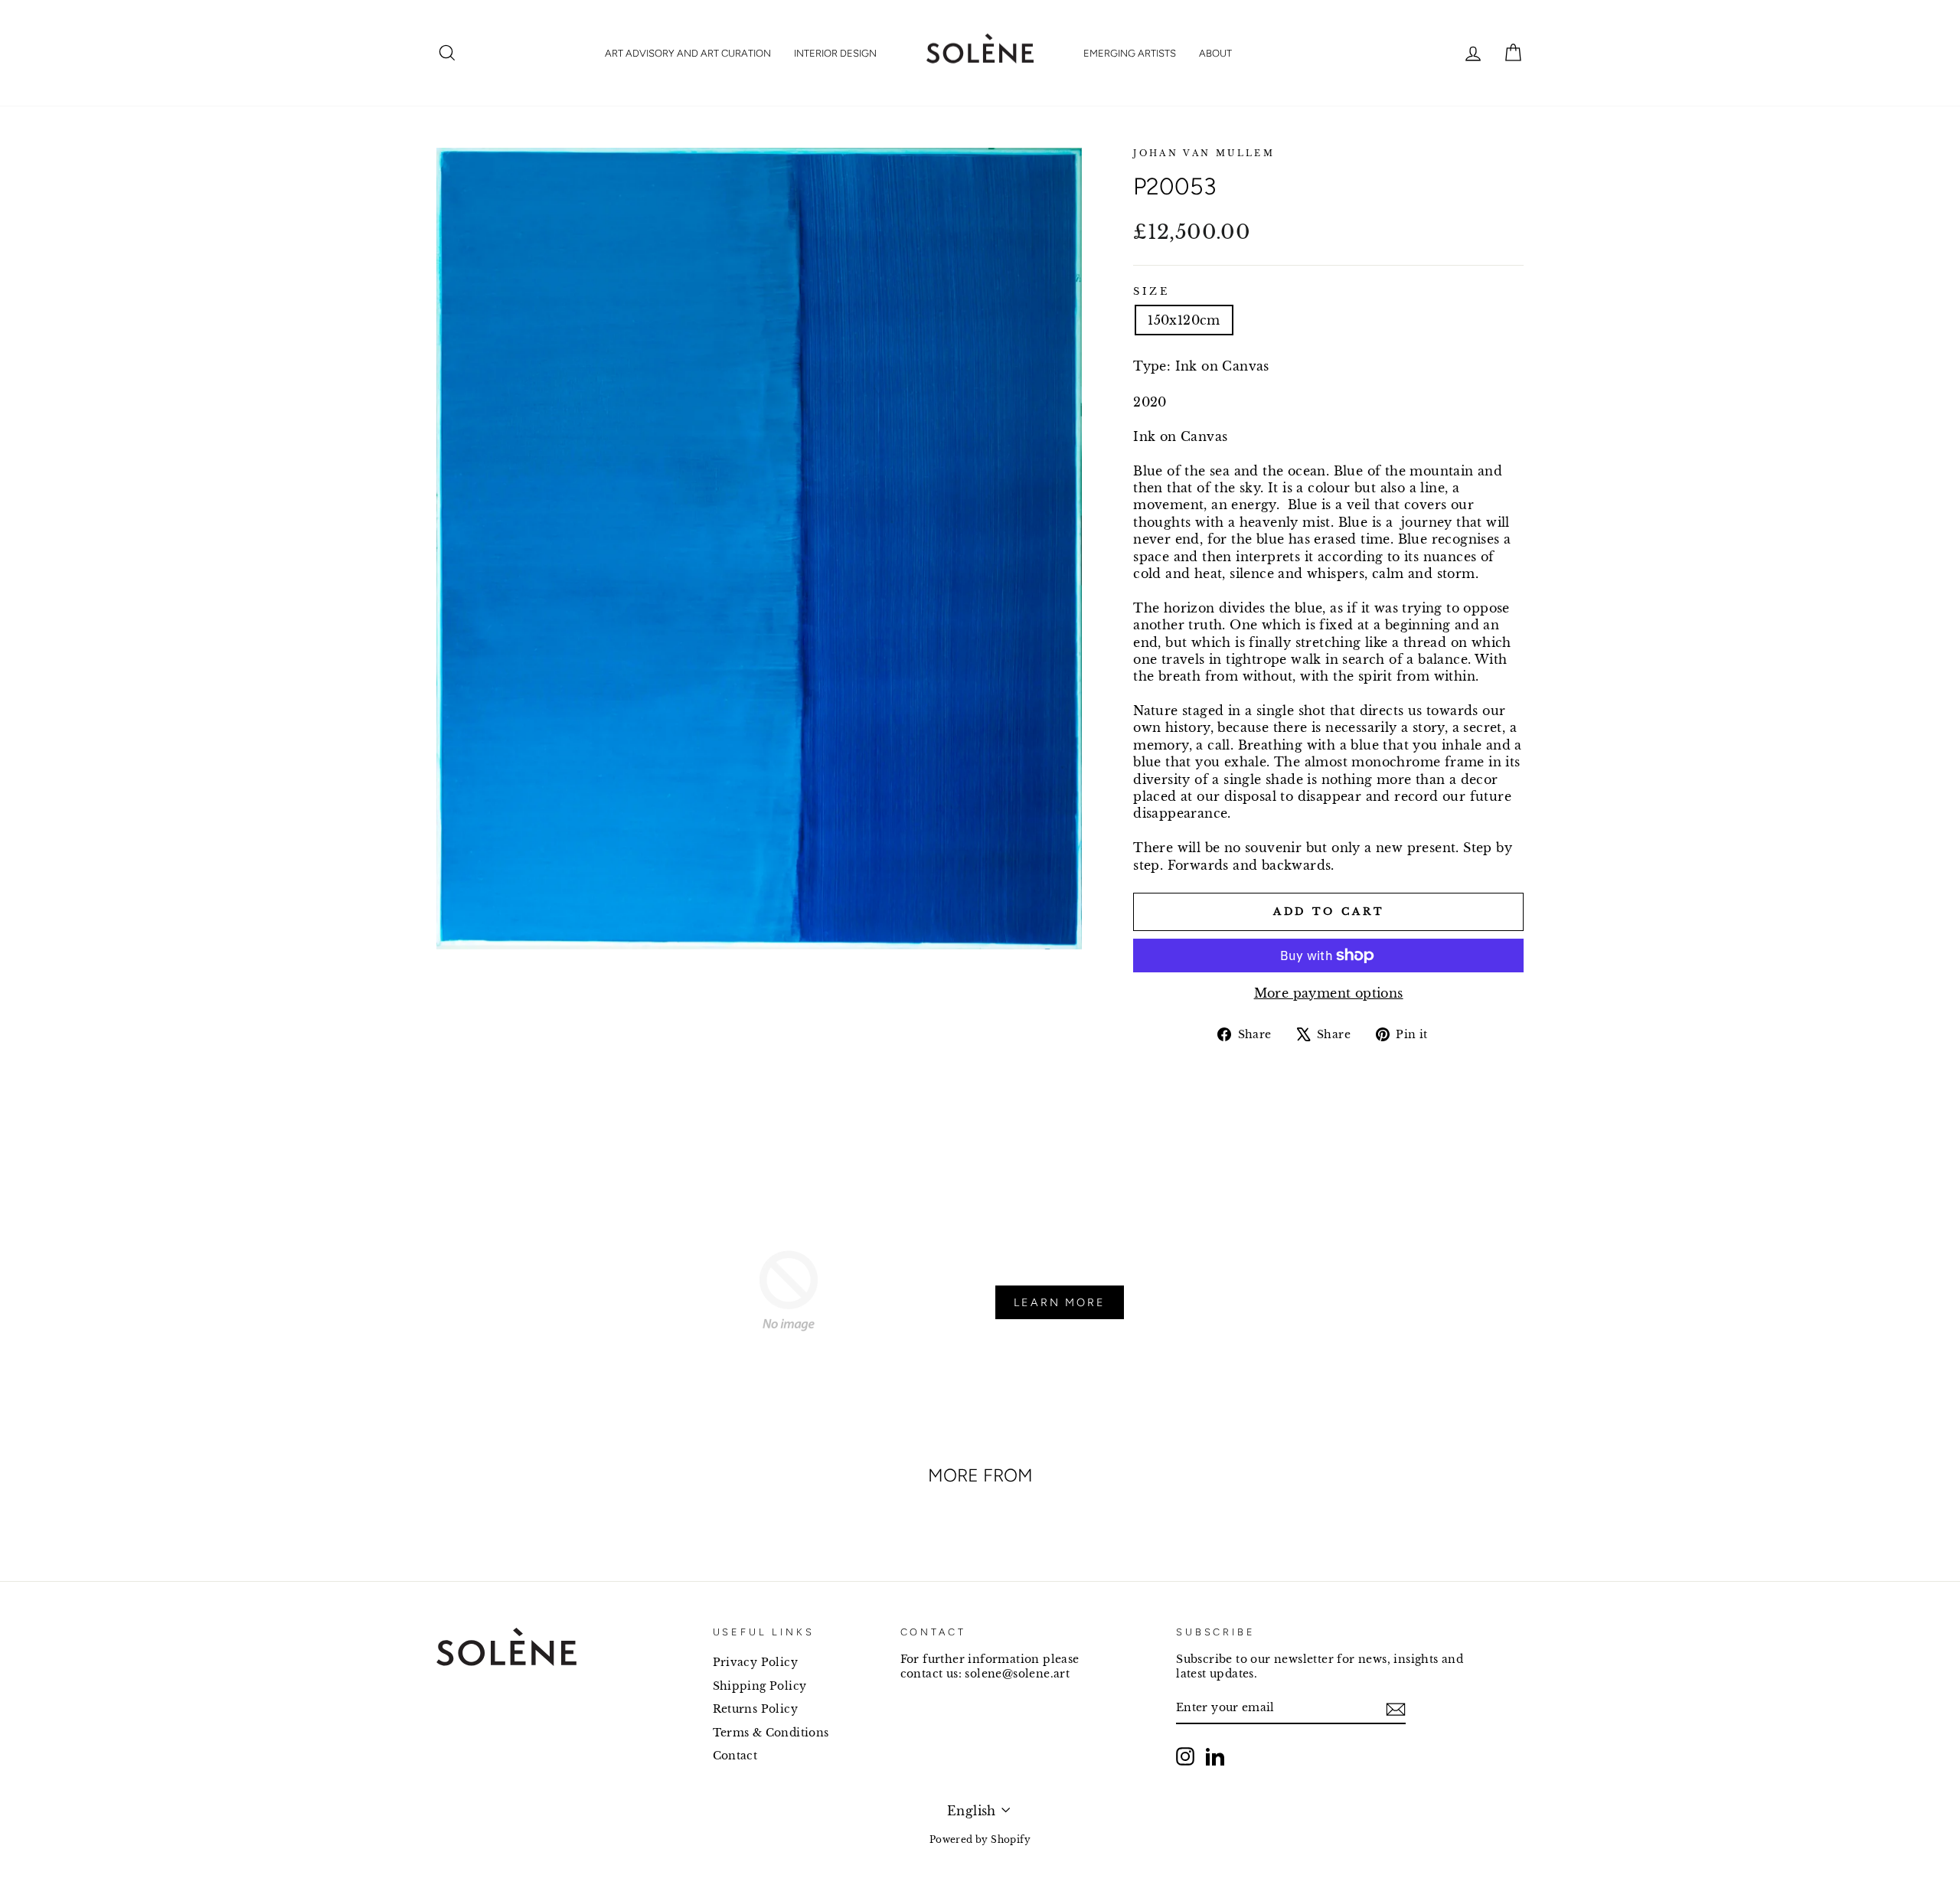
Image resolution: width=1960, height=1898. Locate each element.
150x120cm (1184, 320)
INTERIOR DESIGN (835, 53)
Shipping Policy (760, 1686)
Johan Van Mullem (1204, 153)
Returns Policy (756, 1709)
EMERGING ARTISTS (1130, 53)
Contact (735, 1756)
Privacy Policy (756, 1663)
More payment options (1329, 993)
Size (1151, 291)
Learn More (1060, 1302)
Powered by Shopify (980, 1839)
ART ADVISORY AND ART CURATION (688, 53)
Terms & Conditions (771, 1733)
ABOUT (1215, 53)
